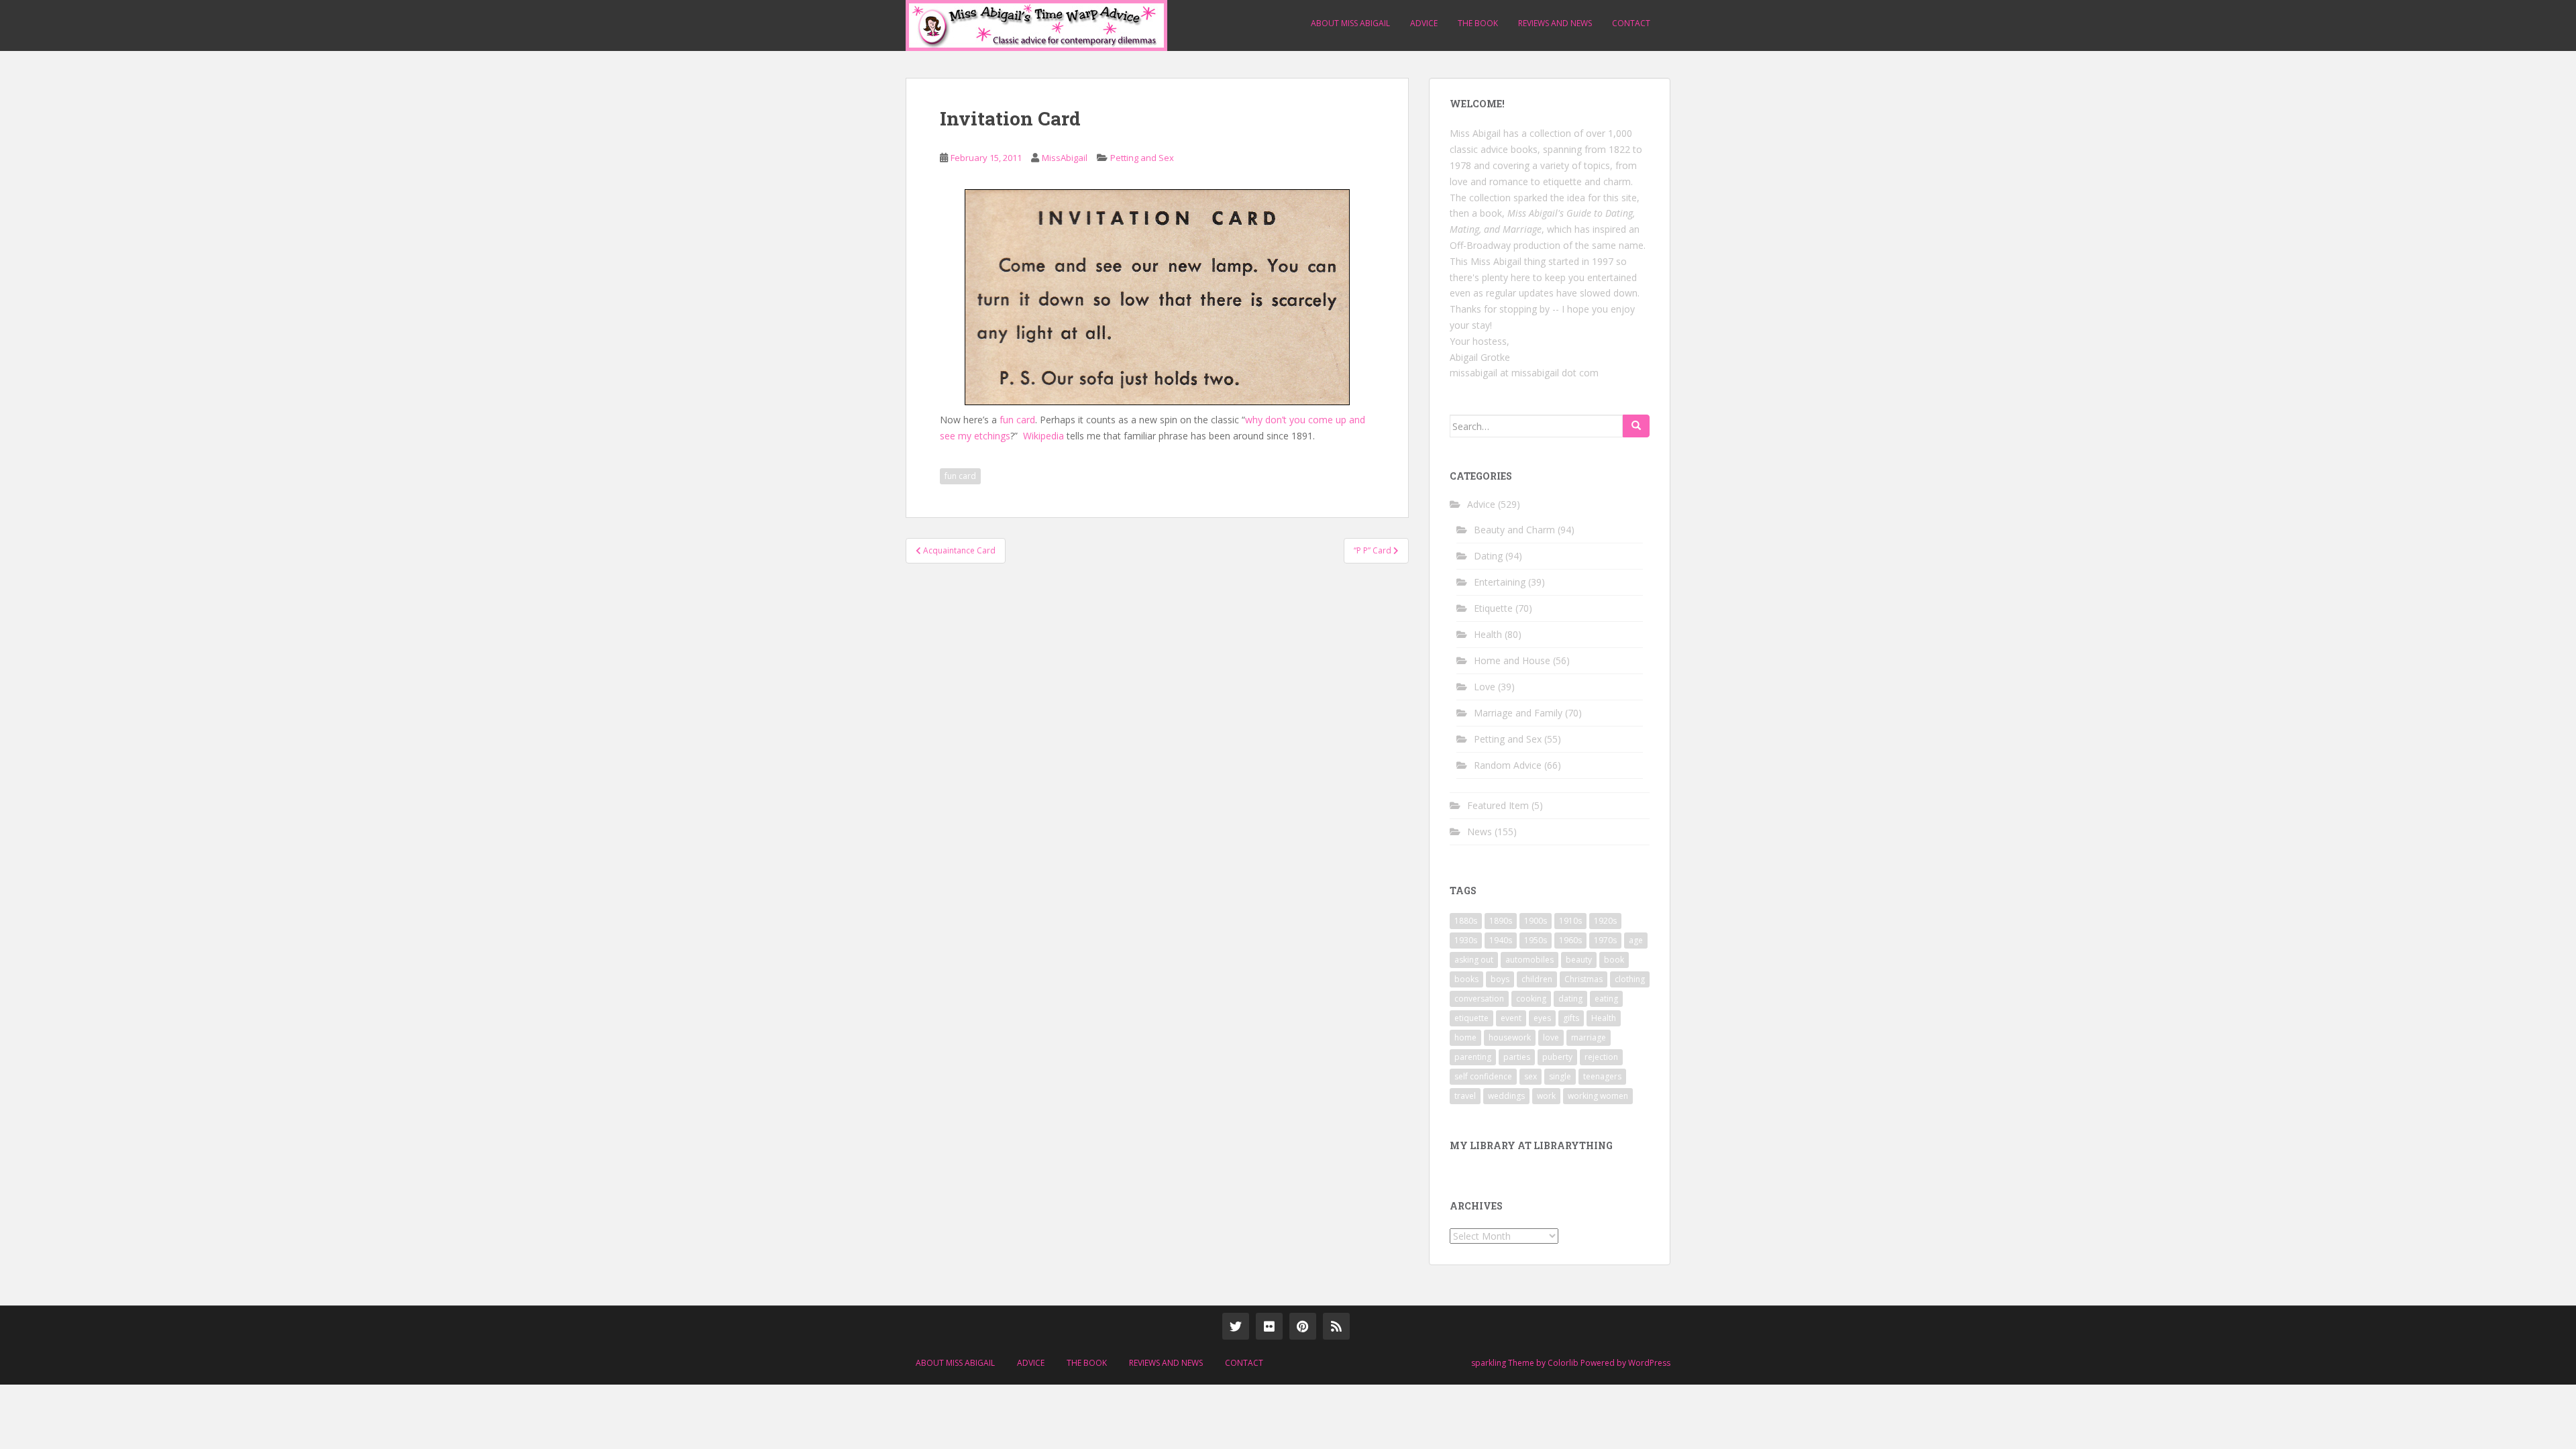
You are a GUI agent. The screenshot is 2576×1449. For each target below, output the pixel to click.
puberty (1557, 1057)
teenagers (1602, 1076)
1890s (1501, 921)
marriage (1589, 1037)
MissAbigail (1065, 158)
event (1511, 1018)
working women (1598, 1096)
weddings (1506, 1096)
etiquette (1471, 1018)
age (1636, 940)
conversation (1479, 999)
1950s (1536, 940)
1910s (1570, 921)
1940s (1501, 940)
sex (1531, 1076)
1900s (1536, 921)
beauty (1579, 960)
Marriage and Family (1518, 713)
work (1546, 1096)
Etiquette (1493, 608)
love (1551, 1037)
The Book (1478, 23)
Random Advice (1508, 765)
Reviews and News (1555, 23)
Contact (1631, 23)
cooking (1531, 999)
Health (1488, 634)
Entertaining (1500, 582)
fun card (1017, 420)
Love (1485, 687)
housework (1510, 1037)
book (1614, 960)
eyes (1542, 1018)
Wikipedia (1043, 436)
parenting (1473, 1057)
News (1480, 831)
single (1560, 1076)
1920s (1605, 921)
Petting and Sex (1142, 158)
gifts (1571, 1018)
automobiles (1529, 960)
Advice (1424, 23)
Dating (1488, 556)
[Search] (1636, 426)
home (1465, 1037)
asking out (1474, 960)
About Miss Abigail (1350, 23)
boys (1500, 979)
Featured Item (1498, 805)
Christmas (1584, 979)
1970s (1605, 940)
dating (1570, 999)
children (1537, 979)
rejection (1601, 1057)
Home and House (1512, 660)
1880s (1466, 921)
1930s (1466, 940)
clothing (1630, 979)
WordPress (1649, 1363)
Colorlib (1563, 1363)
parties (1517, 1057)
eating (1606, 999)
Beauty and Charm (1514, 530)
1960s (1570, 940)
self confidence (1483, 1076)
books (1466, 979)
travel (1465, 1096)
